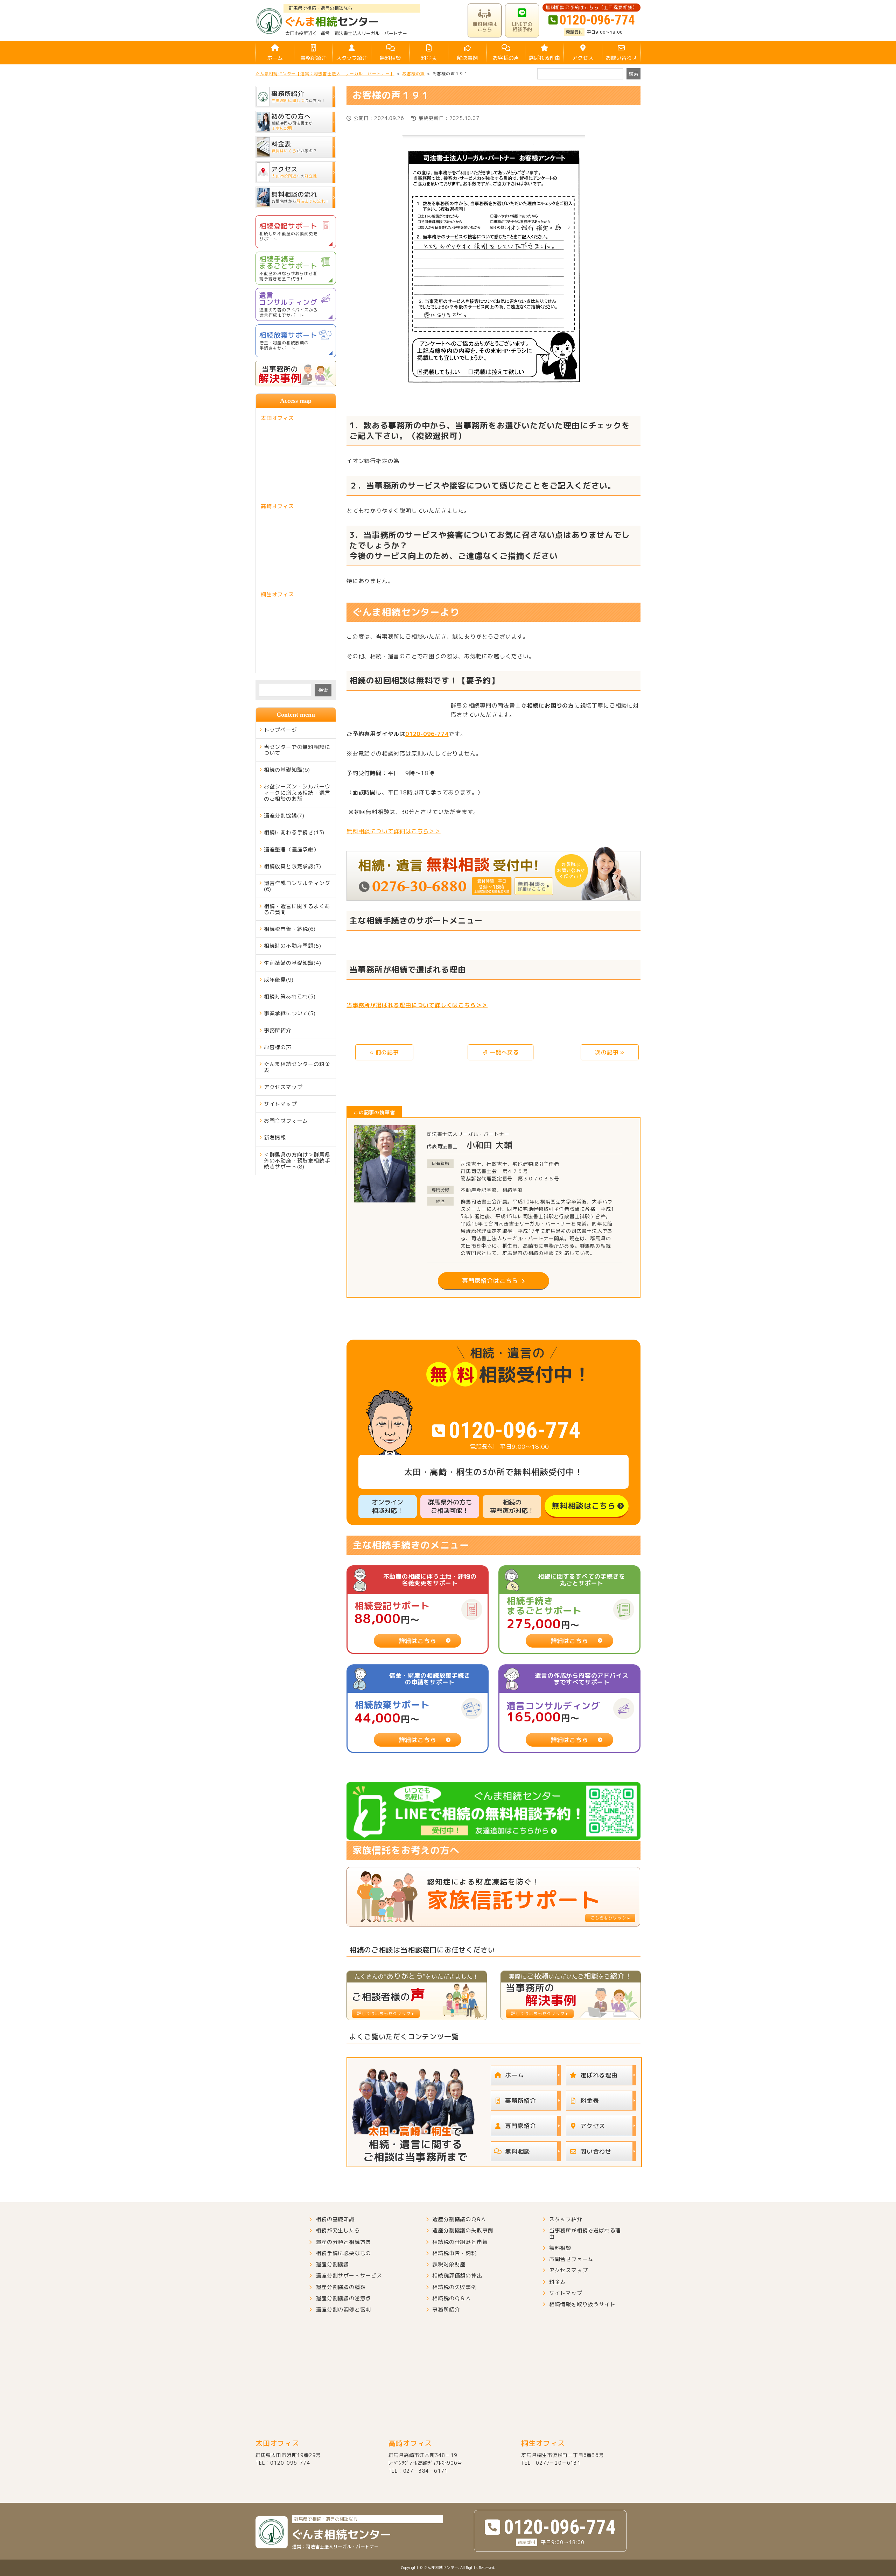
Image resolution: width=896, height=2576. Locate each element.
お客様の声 (506, 58)
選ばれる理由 (544, 58)
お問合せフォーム (286, 1121)
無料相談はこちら (583, 1506)
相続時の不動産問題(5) (293, 946)
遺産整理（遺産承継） (292, 850)
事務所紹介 (313, 58)
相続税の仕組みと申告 (460, 2242)
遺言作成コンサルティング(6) (297, 886)
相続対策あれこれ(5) (290, 996)
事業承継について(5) (290, 1013)
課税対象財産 (449, 2264)
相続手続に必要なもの (343, 2253)
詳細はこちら (418, 1641)
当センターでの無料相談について (297, 750)
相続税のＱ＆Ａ (452, 2298)
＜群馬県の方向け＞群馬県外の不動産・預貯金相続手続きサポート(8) (297, 1161)
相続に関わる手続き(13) (294, 832)
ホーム (275, 58)
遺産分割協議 (332, 2264)
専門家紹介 (521, 2126)
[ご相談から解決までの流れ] (493, 874)
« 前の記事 (384, 1052)
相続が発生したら (338, 2230)
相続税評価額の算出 (457, 2276)
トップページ (281, 730)
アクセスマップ (283, 1087)
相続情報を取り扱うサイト (582, 2304)
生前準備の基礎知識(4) (293, 963)
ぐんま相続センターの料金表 (297, 1067)
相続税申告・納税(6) (290, 929)
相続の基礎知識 (335, 2219)
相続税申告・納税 (454, 2253)
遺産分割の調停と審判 (343, 2310)
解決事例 (467, 58)
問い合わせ (596, 2151)
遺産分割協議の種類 (341, 2287)
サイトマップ (281, 1104)
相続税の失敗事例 (454, 2287)
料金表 (429, 58)
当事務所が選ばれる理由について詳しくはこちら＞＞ (417, 1005)
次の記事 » (610, 1052)
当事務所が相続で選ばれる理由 (585, 2234)
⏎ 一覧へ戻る (500, 1052)
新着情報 (275, 1138)
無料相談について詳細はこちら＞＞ (394, 831)
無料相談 (390, 58)
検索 (323, 690)
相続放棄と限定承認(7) (293, 866)
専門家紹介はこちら (490, 1281)
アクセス (583, 58)
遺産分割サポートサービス (349, 2276)
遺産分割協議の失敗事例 (463, 2230)
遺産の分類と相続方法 (343, 2242)
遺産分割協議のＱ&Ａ (459, 2219)
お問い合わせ (621, 58)
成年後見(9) (279, 980)
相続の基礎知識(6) (287, 770)
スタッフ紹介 (352, 58)
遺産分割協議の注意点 (343, 2298)
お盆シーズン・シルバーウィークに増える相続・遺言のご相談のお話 (297, 793)
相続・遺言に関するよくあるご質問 (297, 909)
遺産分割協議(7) (284, 816)
